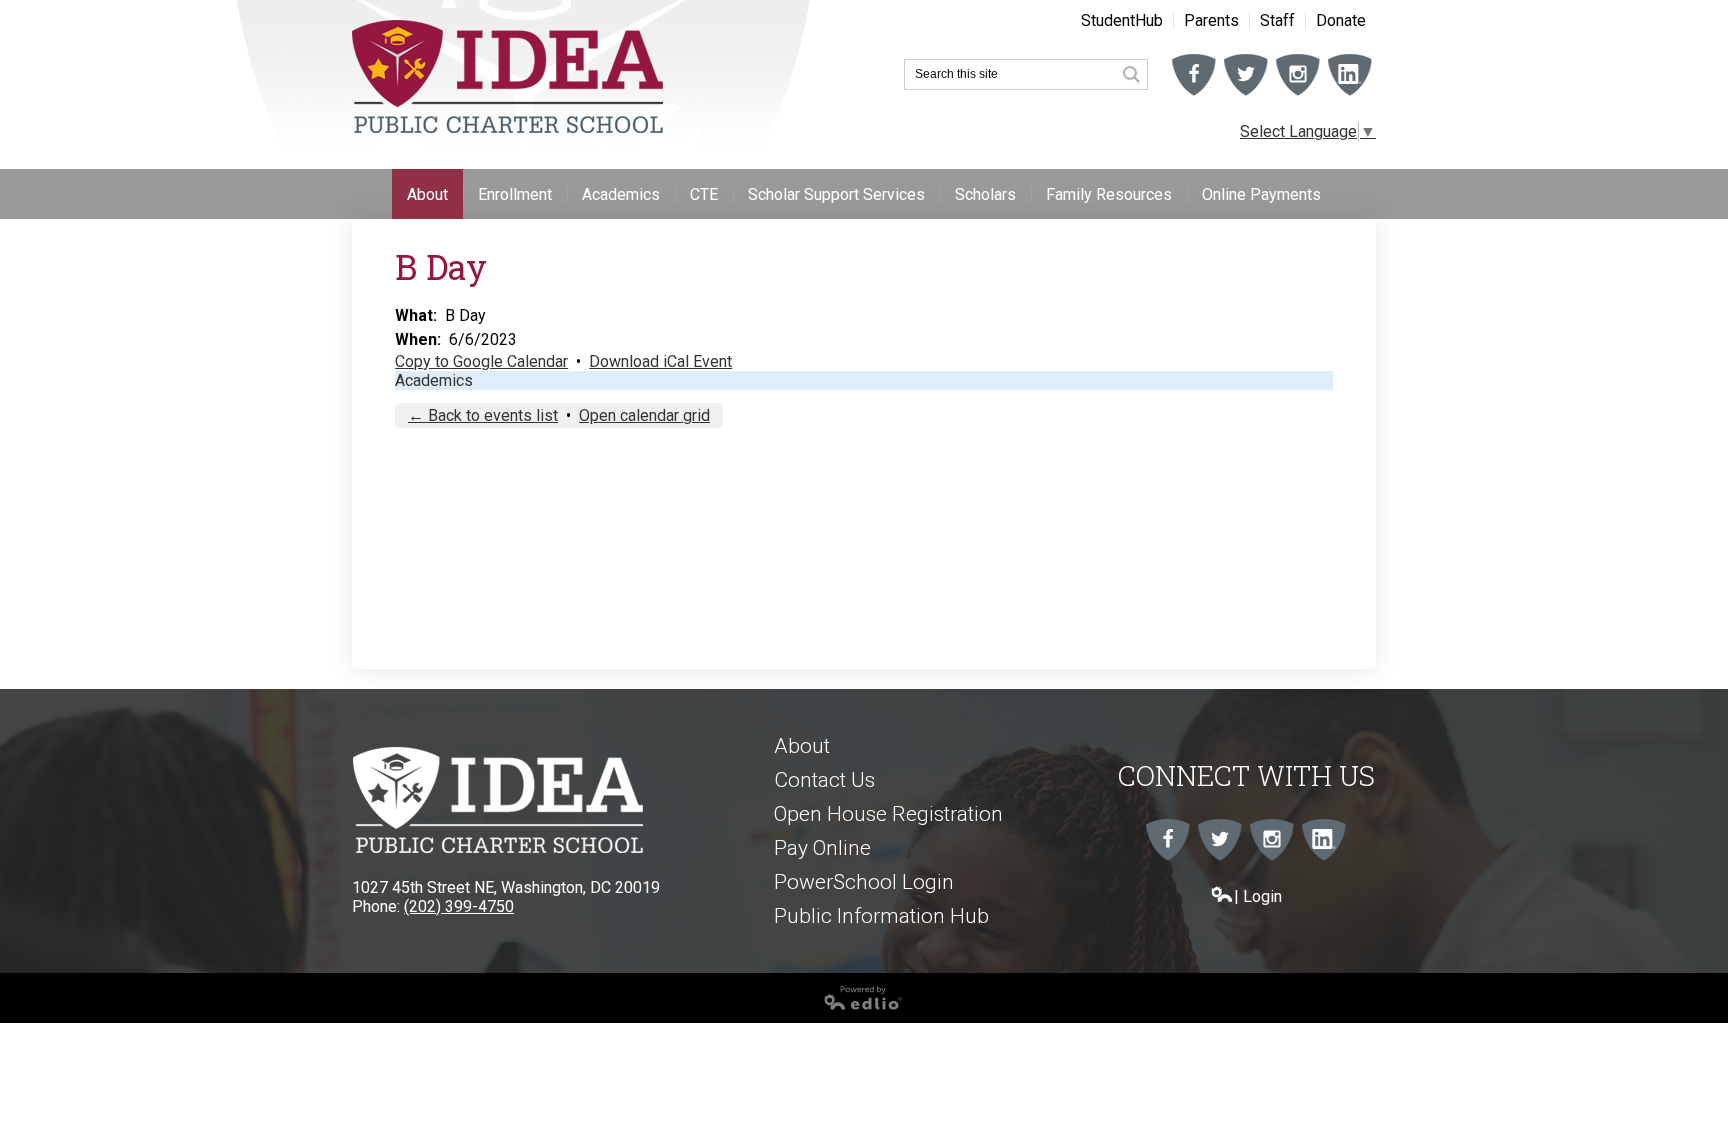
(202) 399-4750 (459, 906)
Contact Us (824, 780)
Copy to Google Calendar (481, 361)
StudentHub (1122, 21)
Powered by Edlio (62, 1018)
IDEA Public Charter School (507, 77)
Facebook (1194, 95)
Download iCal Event (660, 361)
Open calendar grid (644, 415)
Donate (1341, 21)
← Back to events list (483, 415)
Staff (1277, 21)
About (802, 746)
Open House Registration (888, 814)
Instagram (1298, 95)
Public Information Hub (881, 916)
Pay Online (822, 848)
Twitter (1246, 95)
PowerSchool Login (864, 882)
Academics (434, 380)
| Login (1258, 896)
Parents (1211, 21)
